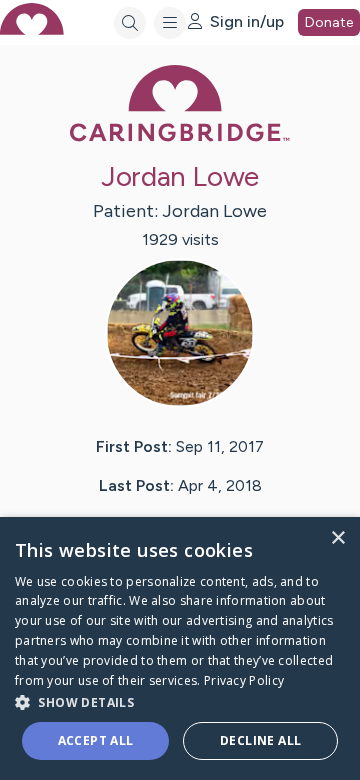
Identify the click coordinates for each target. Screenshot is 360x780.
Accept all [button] (96, 740)
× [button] (337, 538)
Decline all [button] (260, 740)
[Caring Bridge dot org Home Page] (180, 137)
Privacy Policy (244, 680)
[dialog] (180, 648)
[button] (180, 701)
